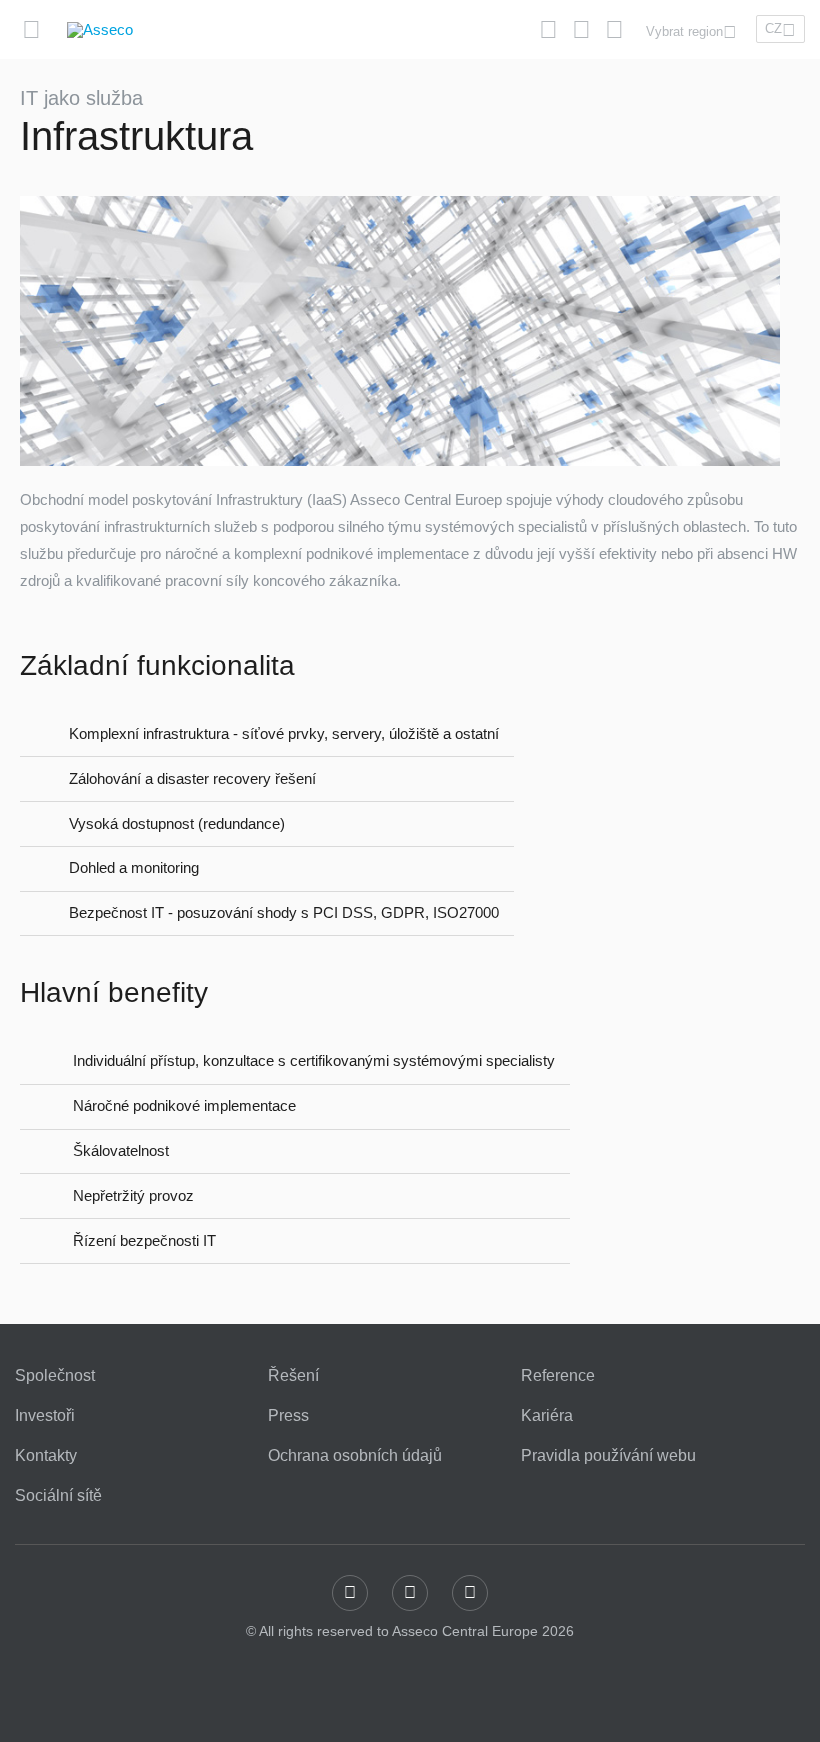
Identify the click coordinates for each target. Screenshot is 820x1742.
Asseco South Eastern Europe (614, 79)
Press (288, 1416)
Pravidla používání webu (608, 1456)
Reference (558, 1376)
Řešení (293, 1376)
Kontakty (46, 1456)
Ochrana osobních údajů (355, 1456)
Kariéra (547, 1416)
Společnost (55, 1376)
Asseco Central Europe (397, 79)
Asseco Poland (207, 79)
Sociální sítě (58, 1496)
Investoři (45, 1416)
